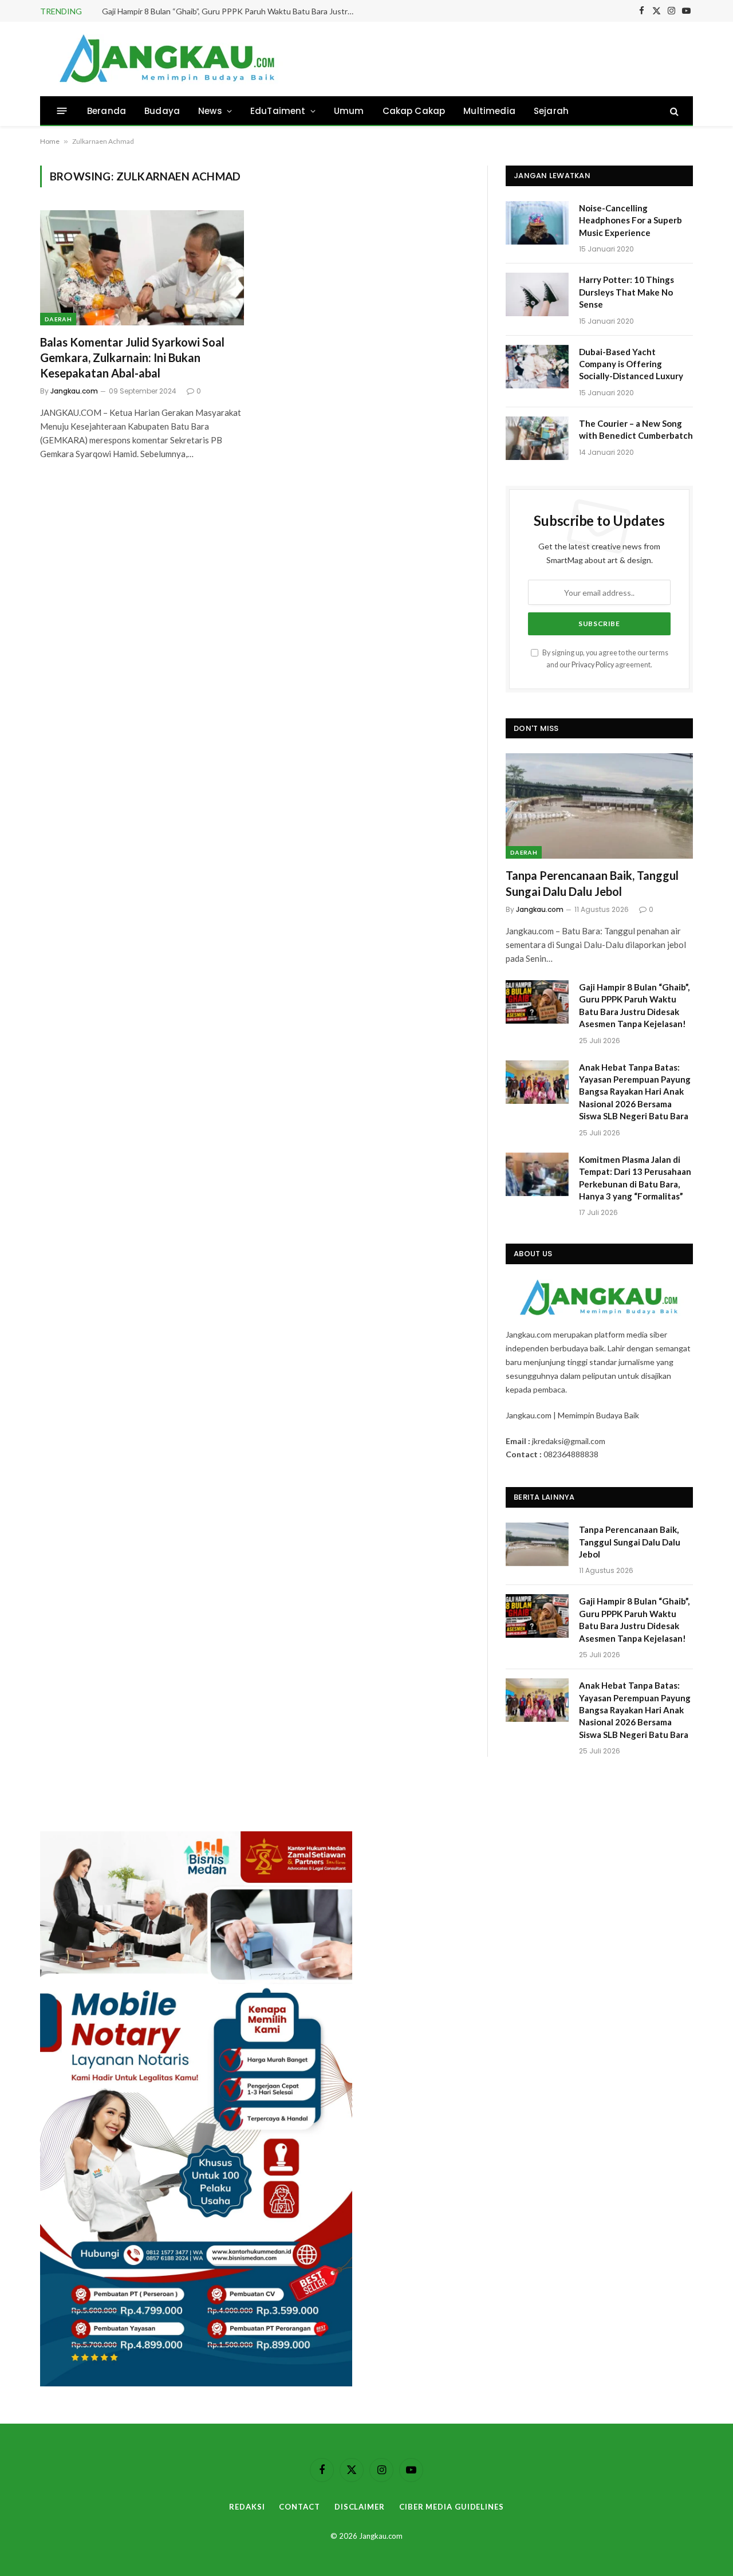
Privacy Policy (593, 665)
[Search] (673, 111)
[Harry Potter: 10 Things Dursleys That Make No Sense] (537, 294)
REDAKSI (247, 2507)
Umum (349, 111)
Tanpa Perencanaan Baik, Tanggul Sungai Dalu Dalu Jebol (592, 883)
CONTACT (299, 2507)
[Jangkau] (168, 59)
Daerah (58, 319)
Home (50, 141)
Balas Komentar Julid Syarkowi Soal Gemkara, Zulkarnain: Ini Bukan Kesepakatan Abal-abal (132, 357)
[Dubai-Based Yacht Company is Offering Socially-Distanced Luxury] (537, 367)
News (210, 111)
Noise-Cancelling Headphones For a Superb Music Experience (630, 220)
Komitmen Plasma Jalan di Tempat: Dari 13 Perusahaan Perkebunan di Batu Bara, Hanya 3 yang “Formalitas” (635, 1178)
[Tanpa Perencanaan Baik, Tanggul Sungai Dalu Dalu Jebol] (599, 806)
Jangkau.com (74, 391)
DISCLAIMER (360, 2507)
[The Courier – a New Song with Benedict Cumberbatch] (537, 438)
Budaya (162, 111)
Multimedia (489, 111)
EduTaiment (278, 111)
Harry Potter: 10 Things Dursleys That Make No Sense (626, 292)
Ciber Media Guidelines (452, 2507)
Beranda (107, 111)
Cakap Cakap (414, 111)
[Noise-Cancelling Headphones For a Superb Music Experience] (537, 223)
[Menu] (62, 111)
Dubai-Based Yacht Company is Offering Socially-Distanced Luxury (631, 364)
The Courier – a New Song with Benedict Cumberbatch (636, 429)
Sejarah (551, 111)
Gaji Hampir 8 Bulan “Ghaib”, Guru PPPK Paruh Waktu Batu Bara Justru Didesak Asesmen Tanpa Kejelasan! (231, 11)
